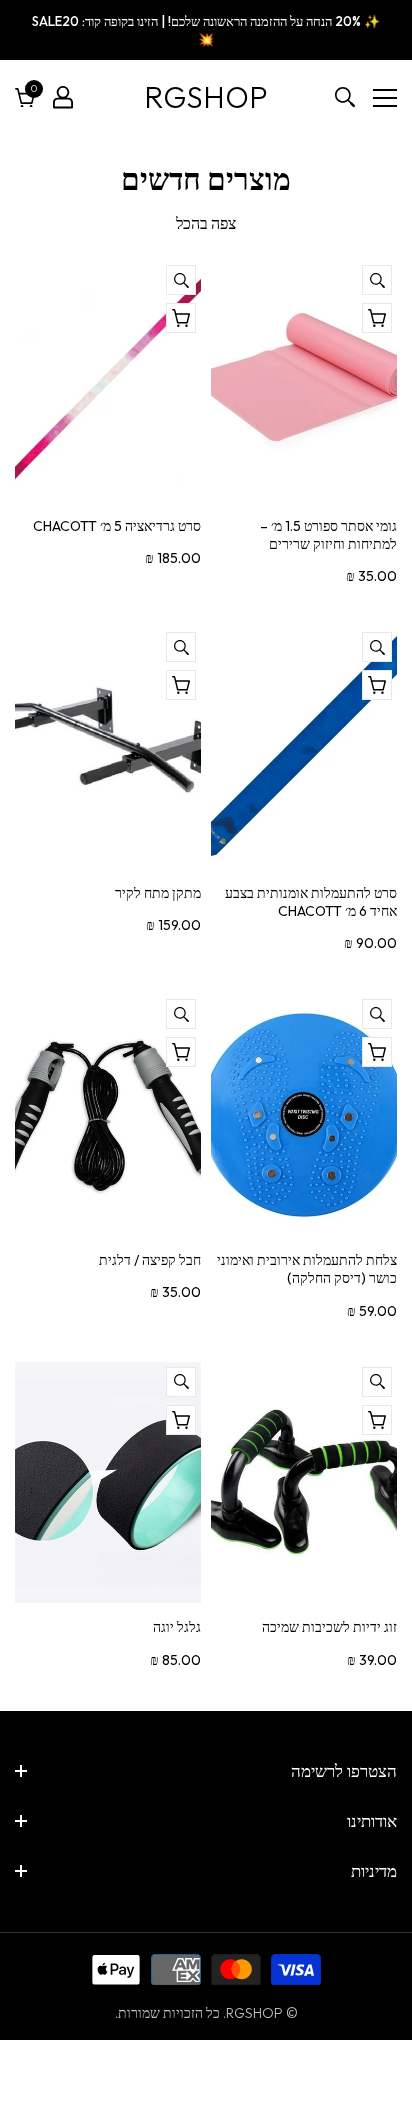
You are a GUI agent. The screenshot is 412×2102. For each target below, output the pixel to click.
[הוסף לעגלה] (181, 685)
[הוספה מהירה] (377, 318)
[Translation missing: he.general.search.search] (345, 97)
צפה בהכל (206, 223)
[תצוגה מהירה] (377, 280)
